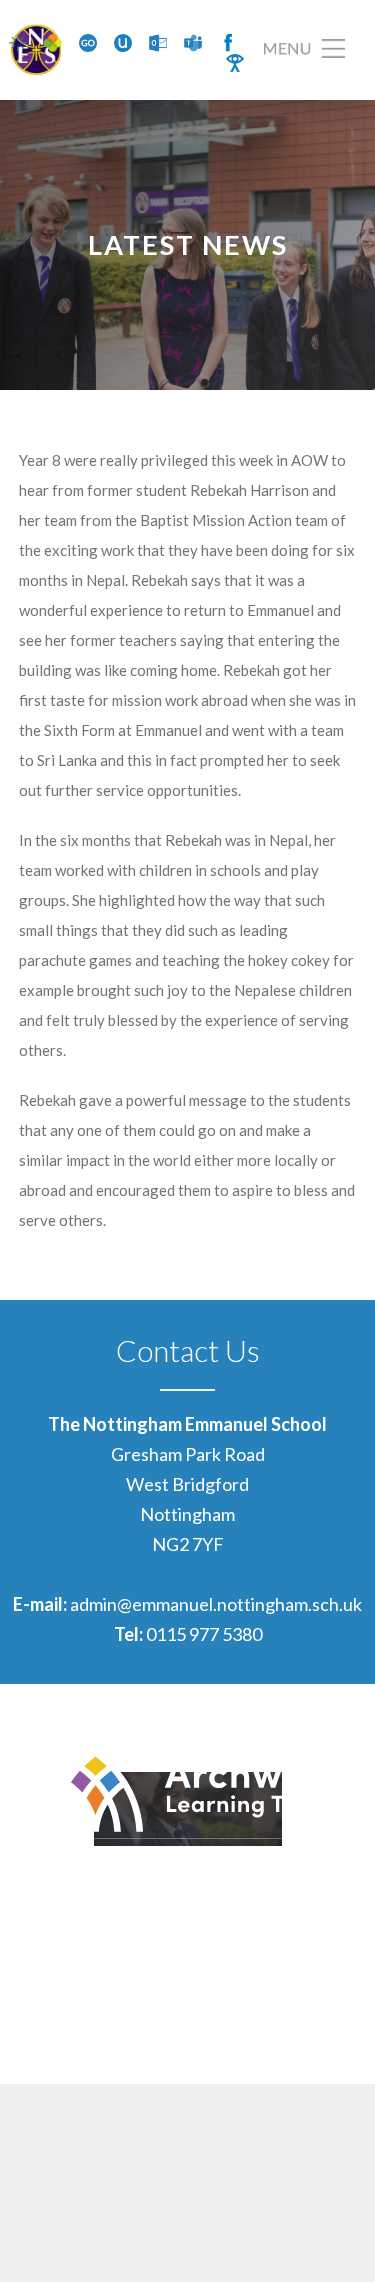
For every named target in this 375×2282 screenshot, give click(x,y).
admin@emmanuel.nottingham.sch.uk (216, 1604)
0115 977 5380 (204, 1634)
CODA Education (296, 2047)
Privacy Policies (302, 2017)
